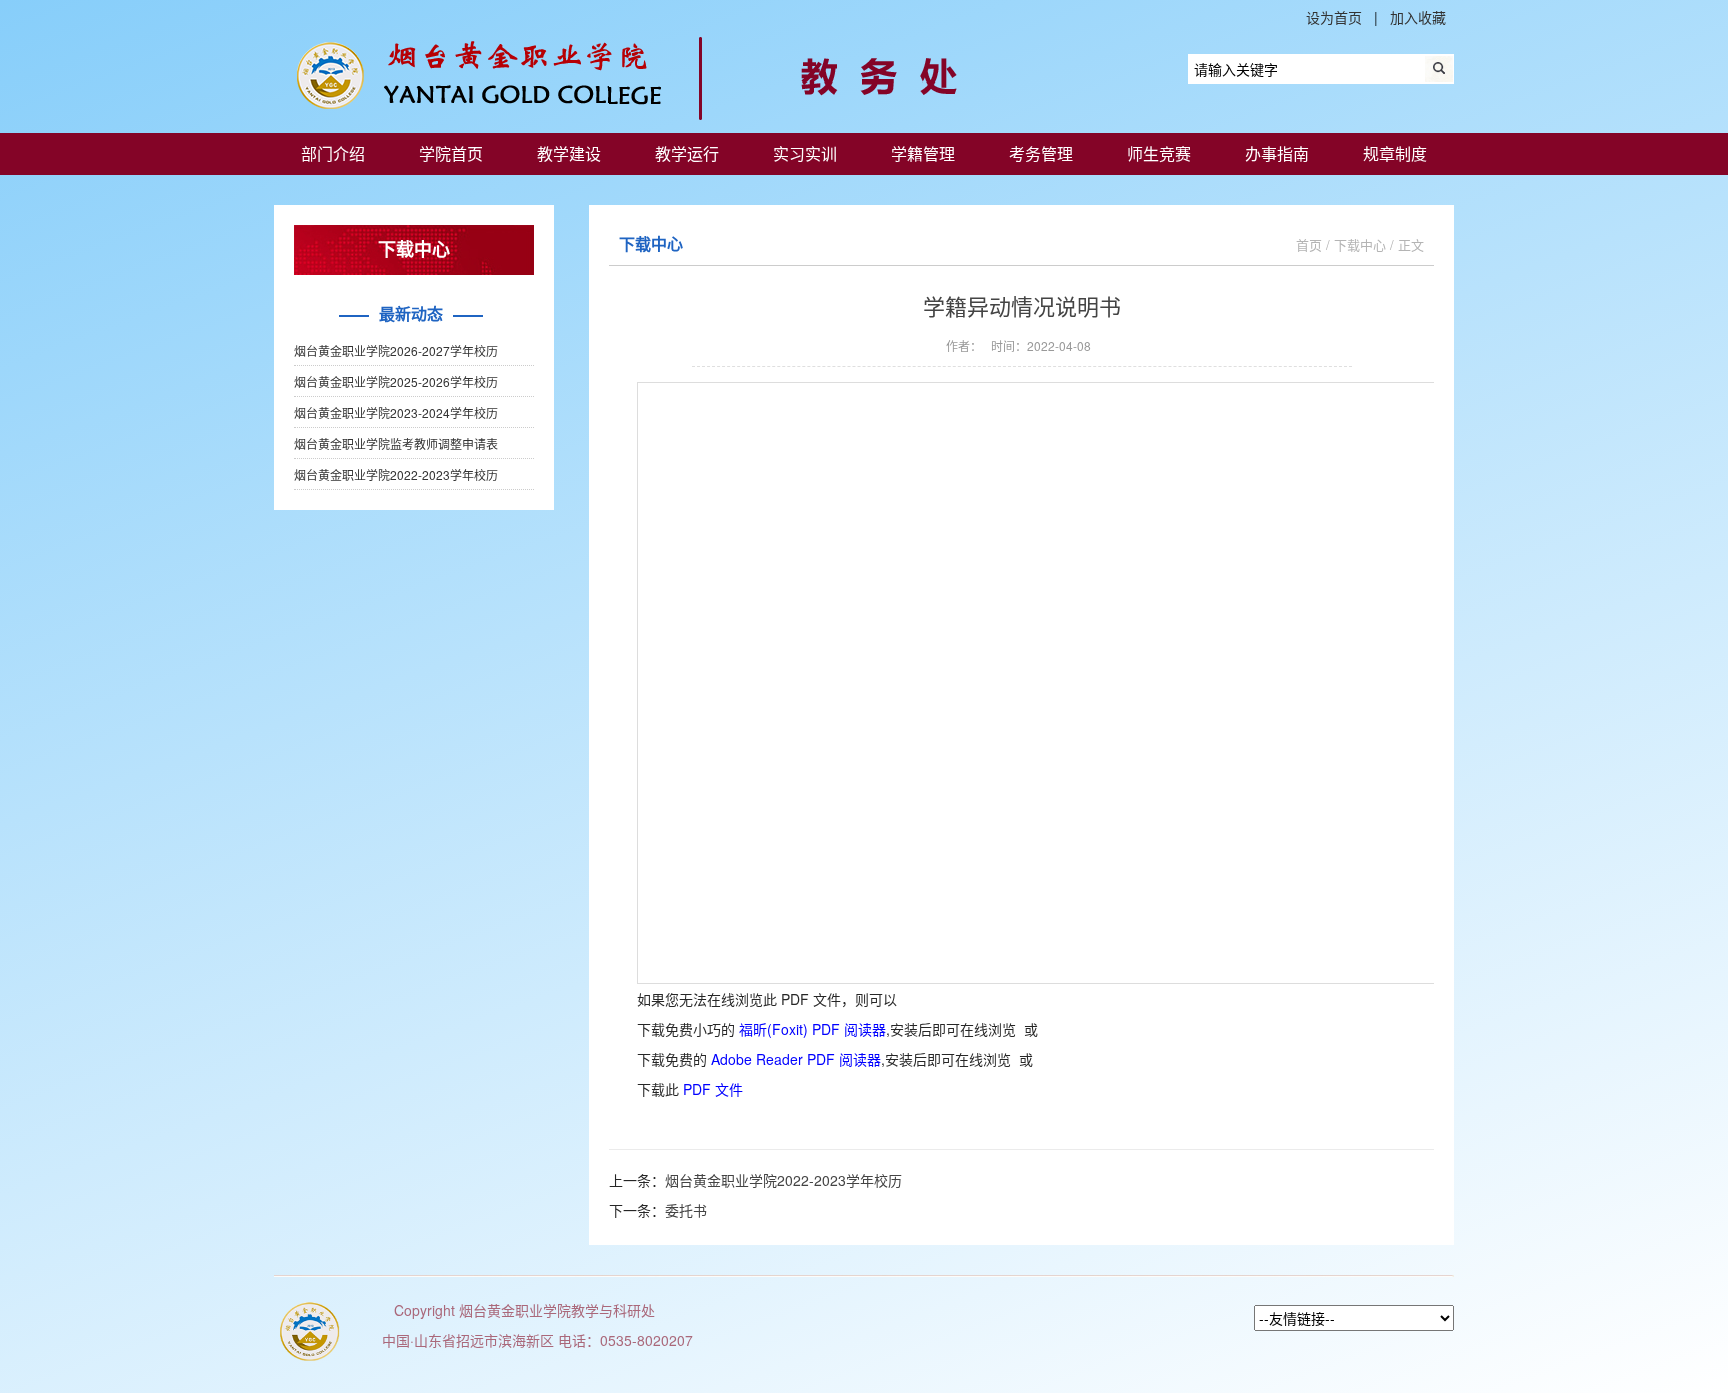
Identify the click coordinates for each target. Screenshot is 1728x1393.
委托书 (686, 1210)
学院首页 (451, 153)
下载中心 (1360, 244)
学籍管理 (923, 153)
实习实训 (805, 153)
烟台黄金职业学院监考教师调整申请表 (396, 443)
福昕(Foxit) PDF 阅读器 (812, 1029)
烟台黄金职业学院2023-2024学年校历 (396, 412)
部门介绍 (333, 153)
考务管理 (1041, 153)
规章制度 (1395, 153)
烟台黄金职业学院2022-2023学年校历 (396, 474)
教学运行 (687, 153)
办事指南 (1277, 153)
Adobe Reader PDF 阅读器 (796, 1059)
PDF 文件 (713, 1089)
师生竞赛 (1159, 153)
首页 (1309, 244)
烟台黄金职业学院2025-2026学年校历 (396, 381)
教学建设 (569, 153)
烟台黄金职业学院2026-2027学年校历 (396, 350)
